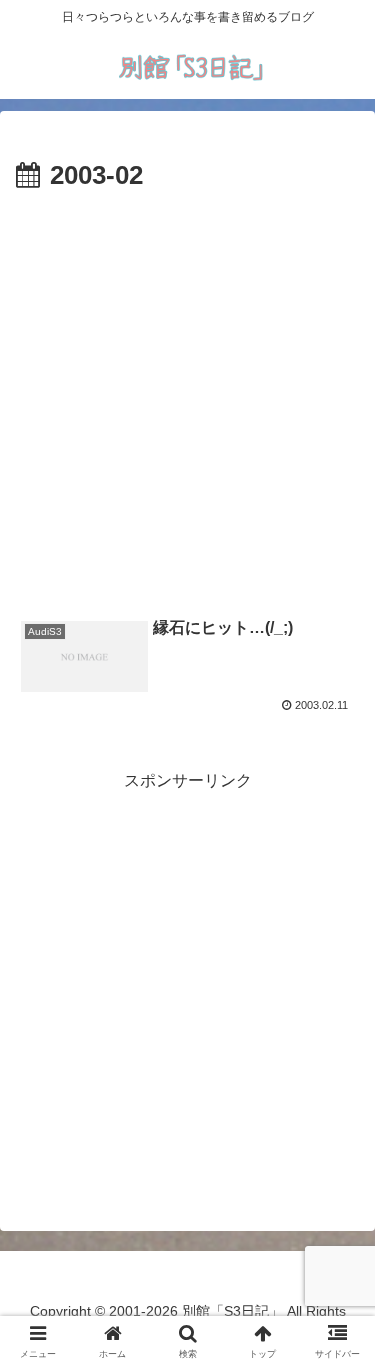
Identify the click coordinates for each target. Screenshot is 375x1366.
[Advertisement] (187, 396)
